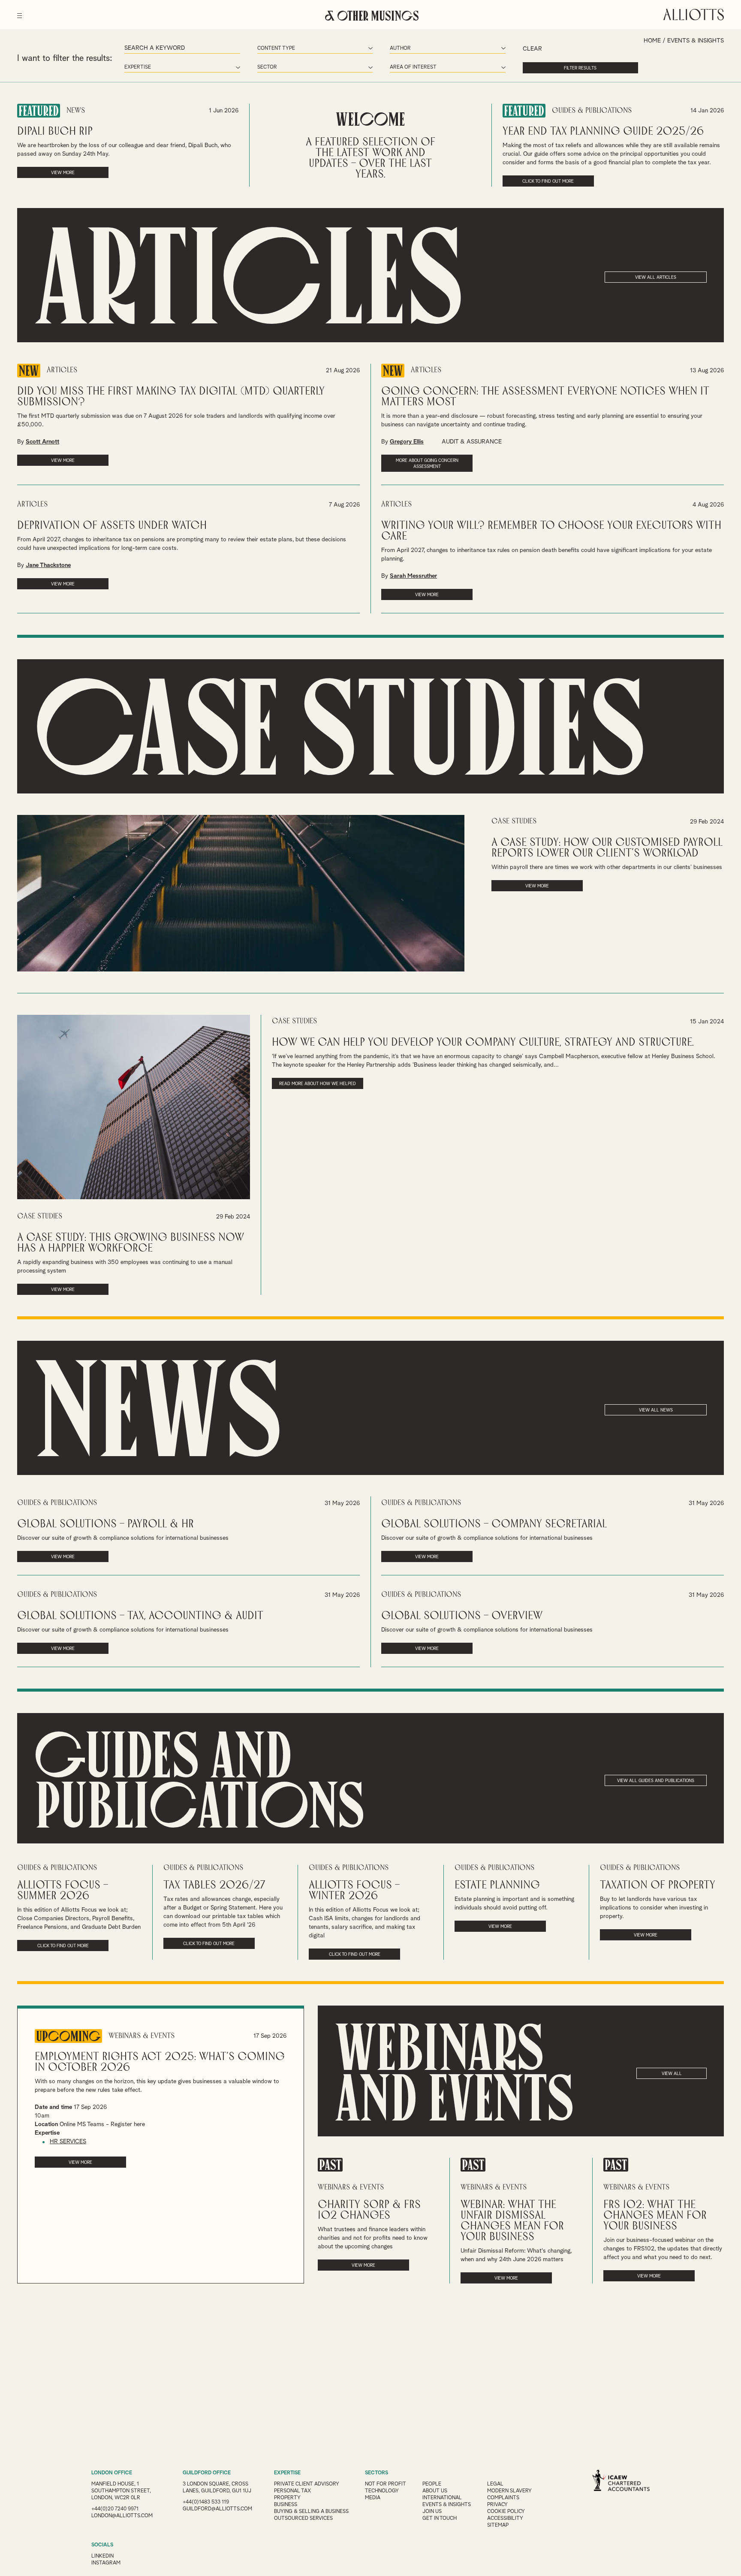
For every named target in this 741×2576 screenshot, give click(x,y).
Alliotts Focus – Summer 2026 (63, 1891)
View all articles (656, 278)
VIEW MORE (63, 173)
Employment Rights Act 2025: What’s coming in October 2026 (160, 2062)
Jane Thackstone (48, 565)
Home (652, 41)
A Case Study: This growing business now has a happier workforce (131, 1243)
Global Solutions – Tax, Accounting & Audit (140, 1616)
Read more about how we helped (318, 1084)
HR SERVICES (68, 2142)
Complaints (503, 2498)
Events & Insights (447, 2505)
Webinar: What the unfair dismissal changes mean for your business (512, 2221)
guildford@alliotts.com (217, 2509)
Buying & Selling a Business (311, 2512)
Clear (532, 49)
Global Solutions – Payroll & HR (105, 1524)
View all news (656, 1410)
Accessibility (505, 2519)
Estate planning (497, 1885)
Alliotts (694, 15)
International (442, 2498)
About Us (435, 2491)
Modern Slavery (509, 2491)
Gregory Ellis (407, 442)
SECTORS (377, 2473)
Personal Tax (292, 2491)
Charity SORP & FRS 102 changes (369, 2210)
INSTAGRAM (106, 2563)
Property (287, 2498)
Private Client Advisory (307, 2484)
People (432, 2484)
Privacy (497, 2505)
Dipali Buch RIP (55, 131)
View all (672, 2074)
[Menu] (20, 13)
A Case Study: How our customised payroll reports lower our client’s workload (607, 848)
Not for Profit (386, 2484)
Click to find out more (548, 181)
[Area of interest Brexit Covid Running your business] (448, 68)
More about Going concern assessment (427, 464)
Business (286, 2505)
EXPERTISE (287, 2473)
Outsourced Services (303, 2519)
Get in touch (440, 2519)
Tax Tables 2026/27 (214, 1885)
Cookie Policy (506, 2512)
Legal (495, 2484)
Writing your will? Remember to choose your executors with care (551, 531)
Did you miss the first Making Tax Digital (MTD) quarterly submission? (171, 397)
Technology (382, 2491)
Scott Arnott (42, 442)
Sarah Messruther (413, 576)
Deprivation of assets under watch (112, 526)
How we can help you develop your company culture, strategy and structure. (483, 1042)
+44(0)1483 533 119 (206, 2502)
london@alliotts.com (122, 2516)
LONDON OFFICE (112, 2473)
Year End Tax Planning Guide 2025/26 (603, 131)
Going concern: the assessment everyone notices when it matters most (545, 397)
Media (373, 2498)
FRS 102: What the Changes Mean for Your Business (655, 2216)
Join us (432, 2512)
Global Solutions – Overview (462, 1616)
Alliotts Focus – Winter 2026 (354, 1891)
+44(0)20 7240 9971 (115, 2509)
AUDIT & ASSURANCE (472, 442)
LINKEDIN (102, 2556)
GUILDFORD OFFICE (207, 2473)
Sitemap (498, 2525)
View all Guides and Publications (656, 1781)
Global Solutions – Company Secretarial (494, 1524)
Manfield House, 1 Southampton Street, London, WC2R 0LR (121, 2491)
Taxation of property (658, 1885)
